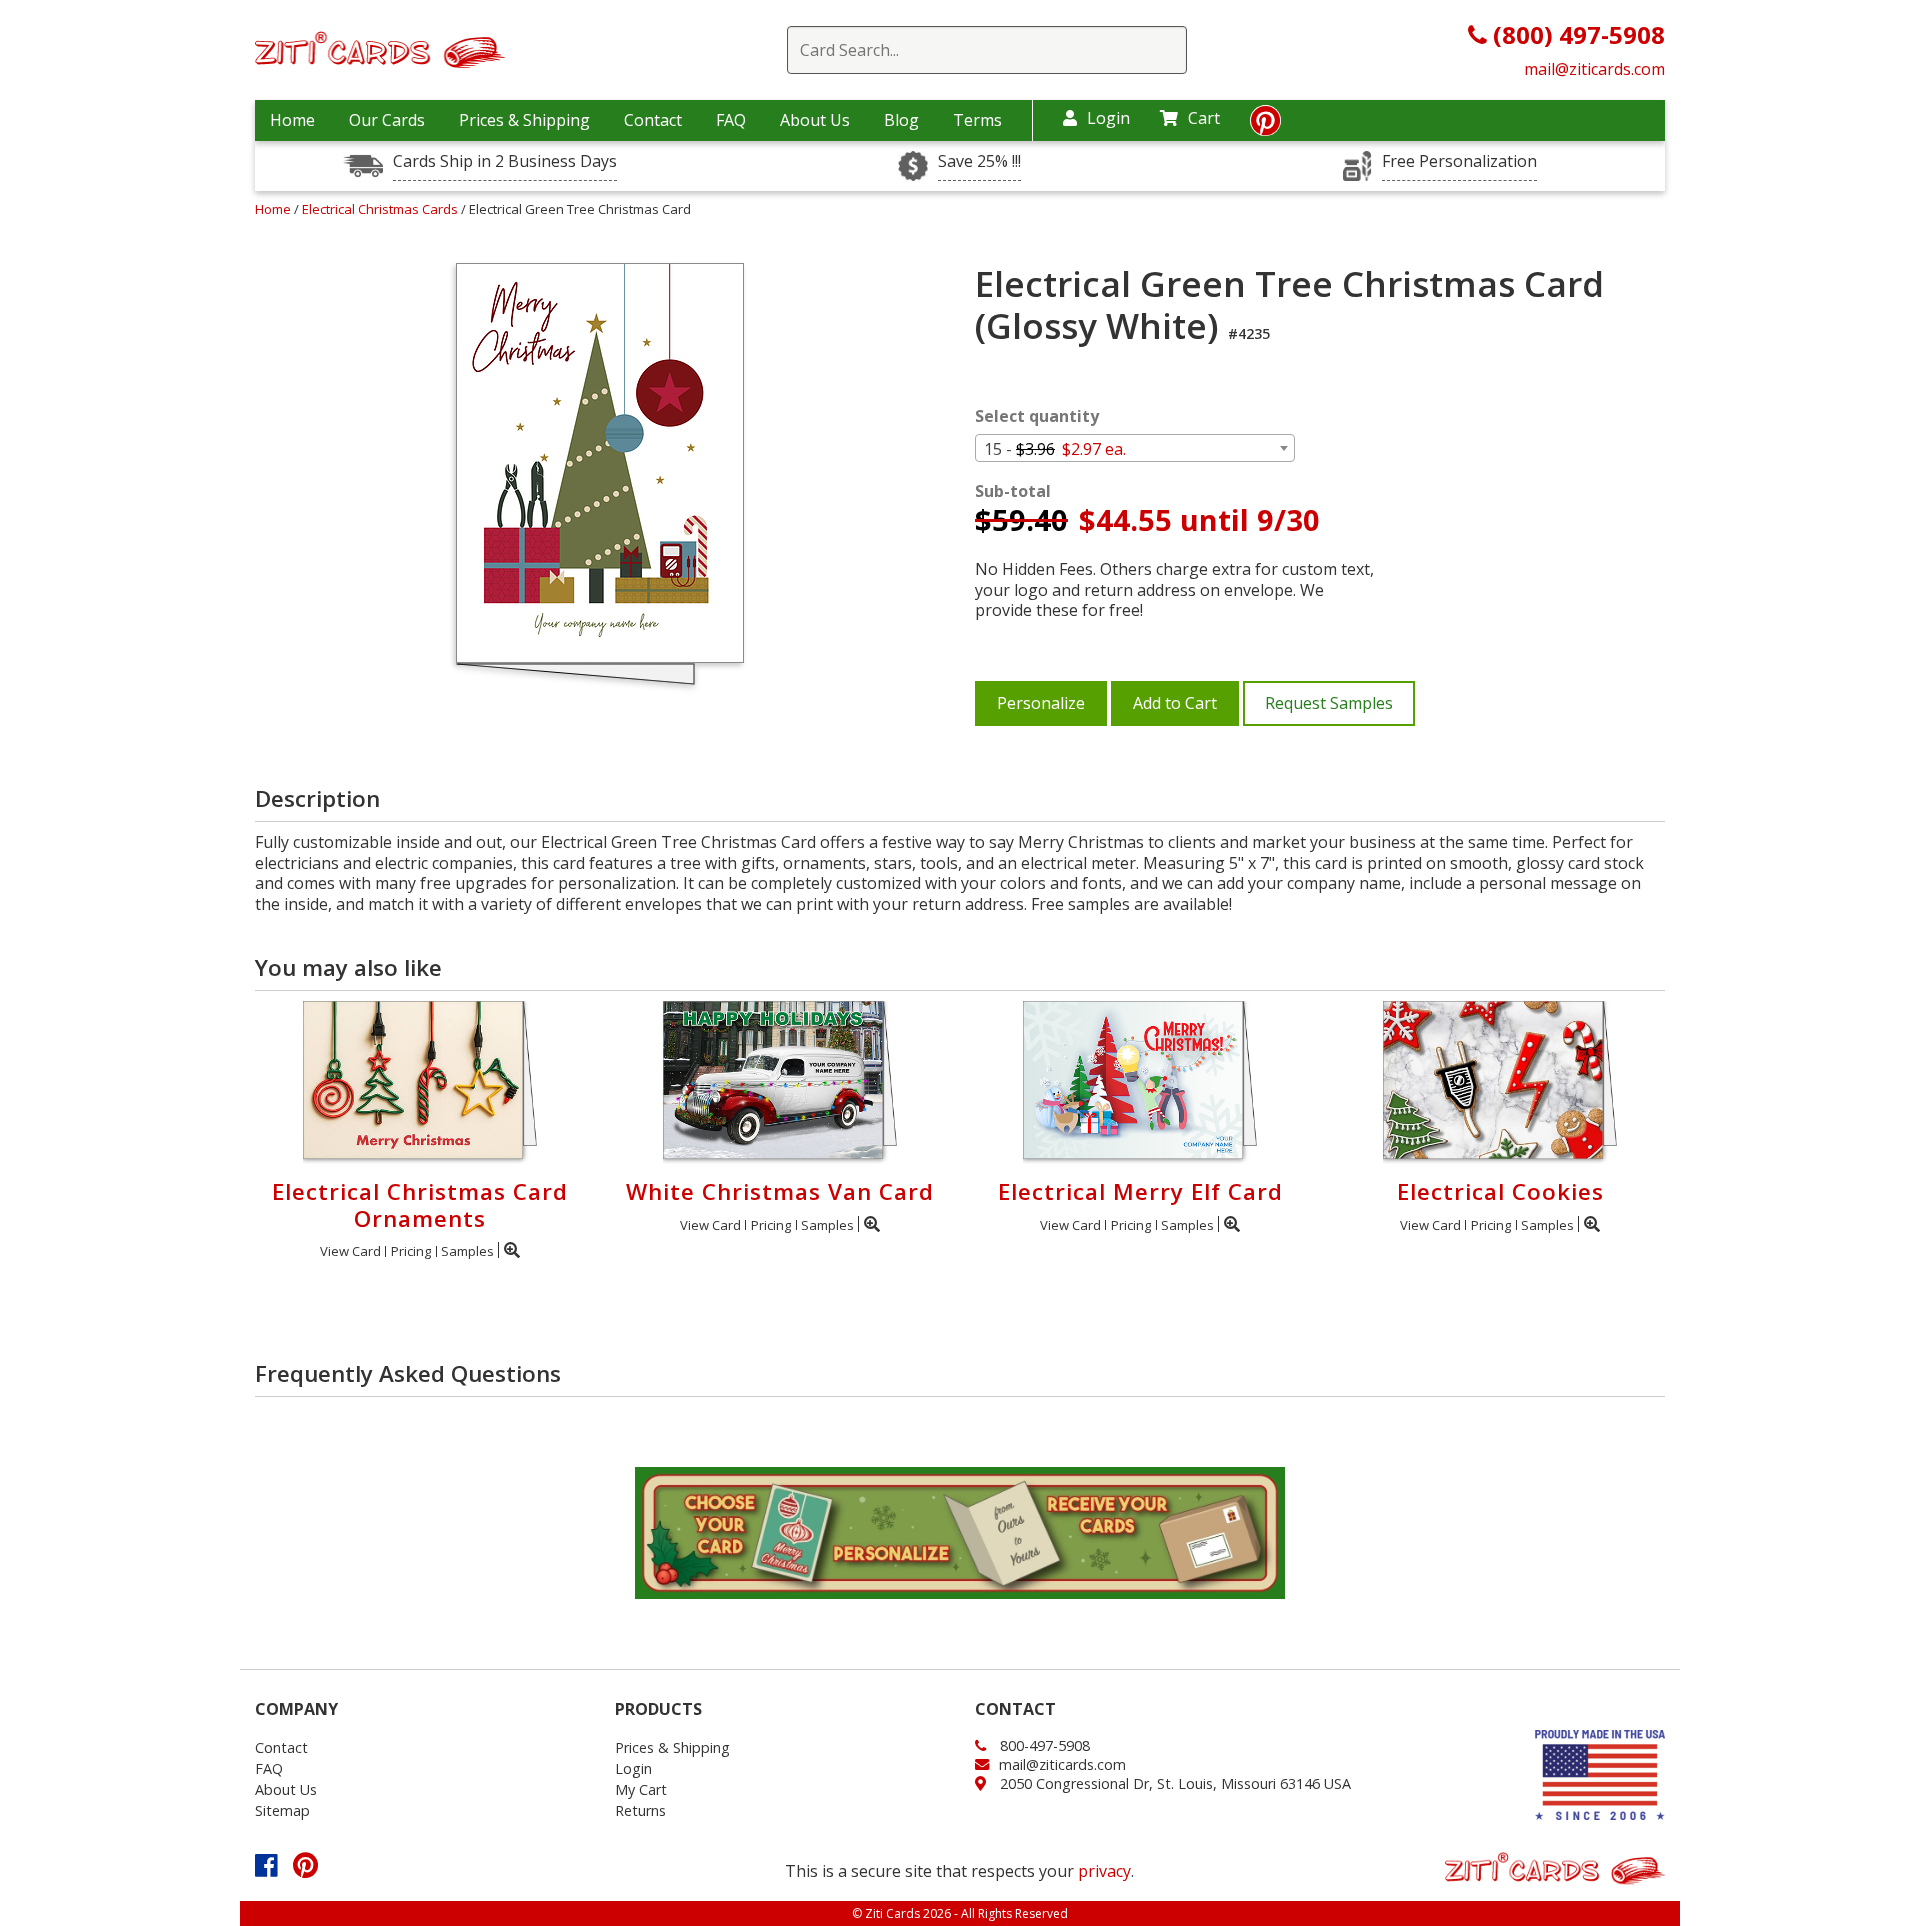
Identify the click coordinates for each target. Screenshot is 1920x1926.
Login (1108, 118)
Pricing (411, 1251)
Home (292, 120)
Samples (467, 1251)
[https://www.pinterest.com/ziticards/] (1265, 126)
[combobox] (1135, 448)
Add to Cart (1175, 703)
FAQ (731, 120)
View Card (350, 1251)
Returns (640, 1810)
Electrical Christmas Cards (381, 209)
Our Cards (387, 120)
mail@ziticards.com (1594, 69)
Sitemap (282, 1810)
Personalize (1041, 703)
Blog (901, 120)
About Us (815, 120)
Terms (977, 120)
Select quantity (1037, 416)
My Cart (641, 1789)
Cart (1204, 118)
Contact (653, 120)
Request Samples (1329, 703)
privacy (1104, 1871)
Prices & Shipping (524, 120)
